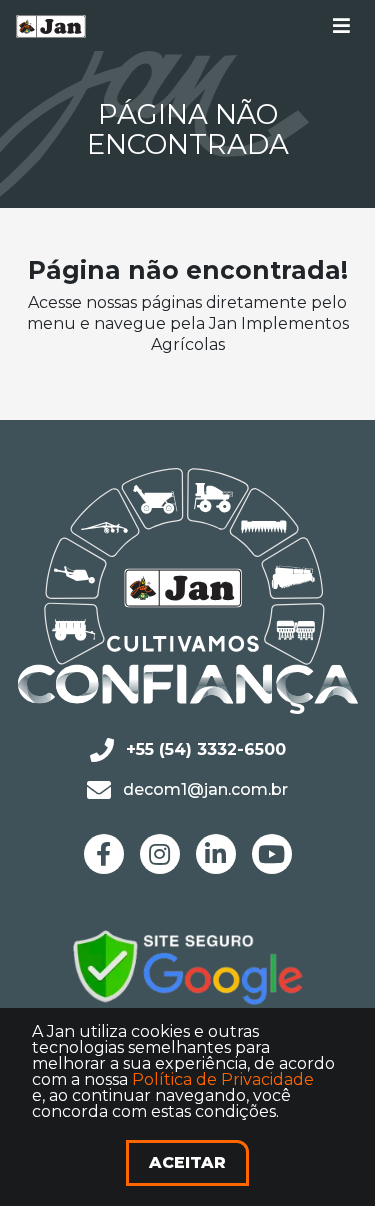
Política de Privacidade (223, 1079)
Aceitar (187, 1162)
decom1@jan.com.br (205, 789)
